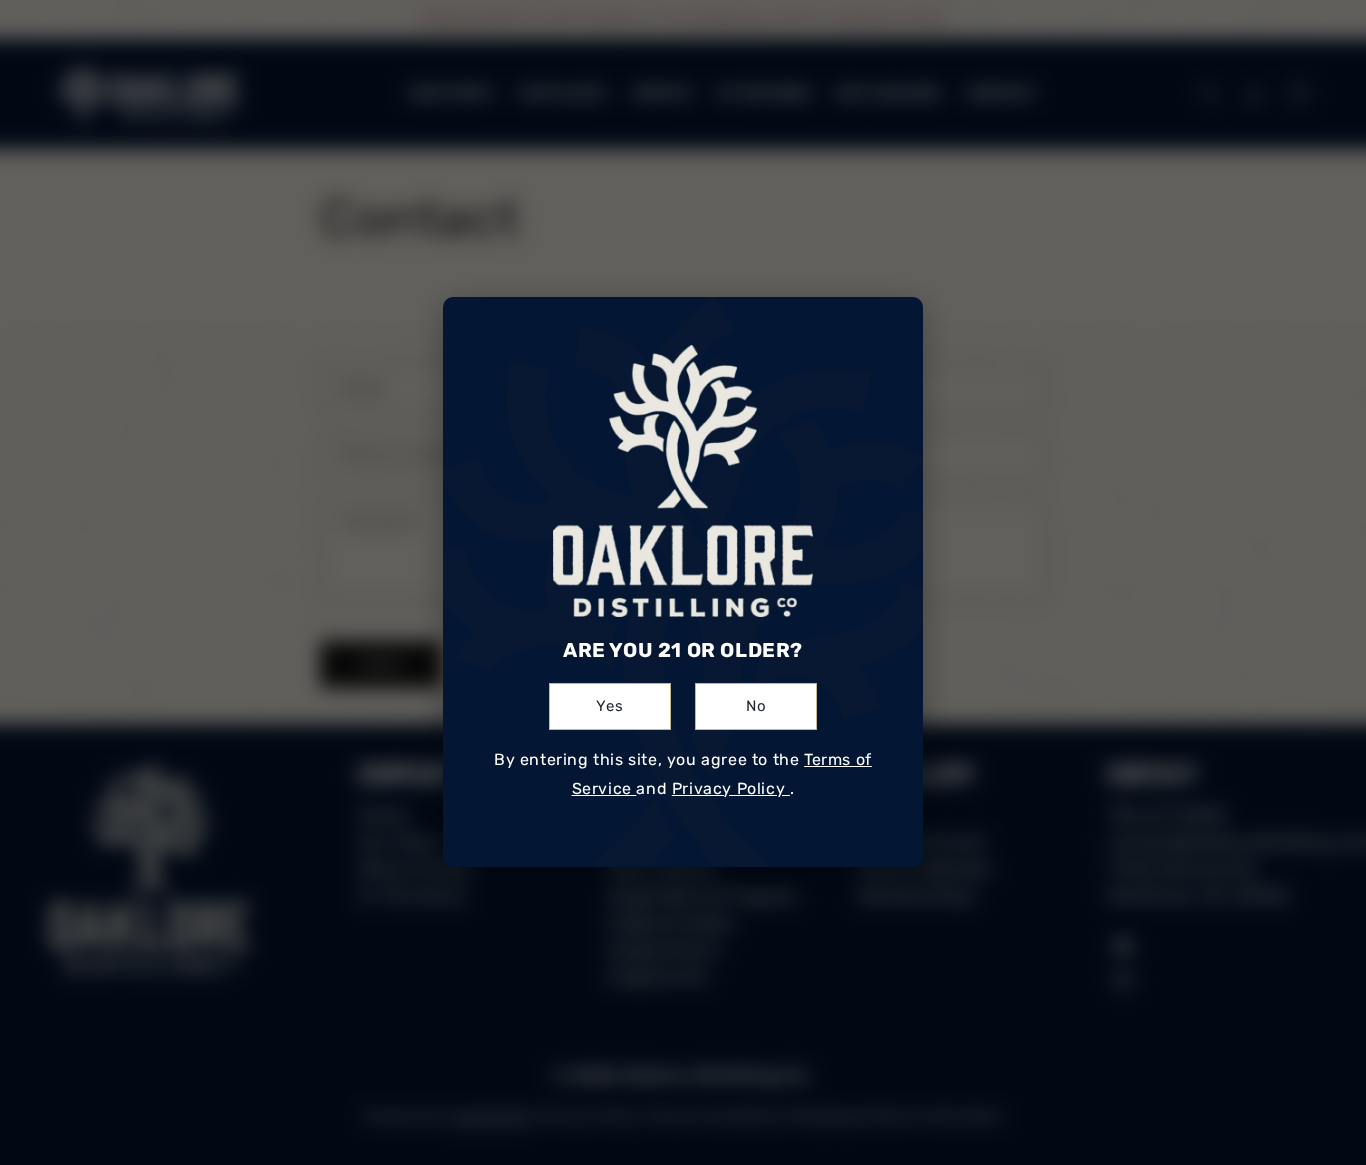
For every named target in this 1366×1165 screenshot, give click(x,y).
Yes (610, 707)
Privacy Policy (731, 788)
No (756, 707)
